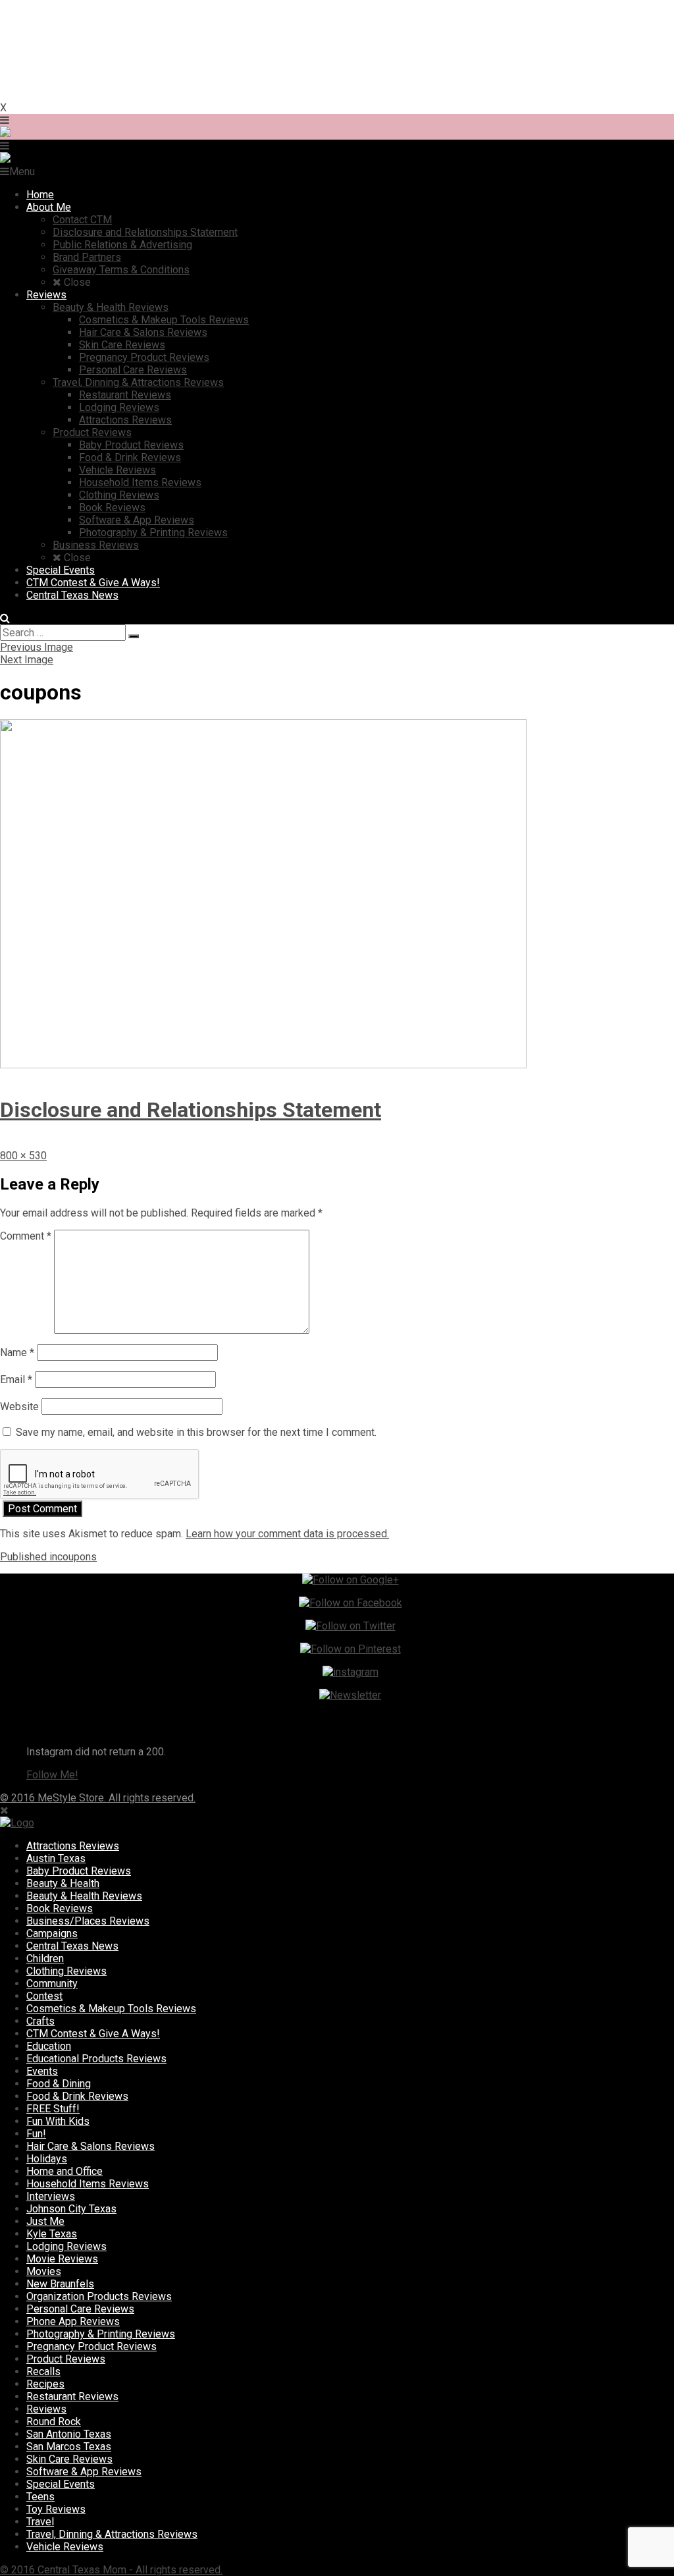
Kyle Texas (52, 2234)
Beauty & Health (63, 1883)
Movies (44, 2271)
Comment (26, 1236)
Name (17, 1353)
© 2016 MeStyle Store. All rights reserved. (98, 1798)
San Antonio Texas (69, 2434)
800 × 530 (23, 1156)
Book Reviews (60, 1908)
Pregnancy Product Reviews (91, 2346)
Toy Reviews (56, 2509)
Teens (40, 2497)
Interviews (51, 2196)
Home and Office (65, 2171)
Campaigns (52, 1933)
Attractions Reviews (73, 1846)
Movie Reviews (62, 2259)
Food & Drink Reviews (77, 2096)
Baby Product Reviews (79, 1871)
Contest (44, 1996)
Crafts (40, 2021)
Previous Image (37, 647)
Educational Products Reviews (96, 2059)
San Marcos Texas (69, 2447)
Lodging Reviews (66, 2246)
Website (19, 1407)
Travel (40, 2522)
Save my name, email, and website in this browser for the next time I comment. (196, 1432)
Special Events (61, 2484)
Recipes (45, 2384)
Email (16, 1380)
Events (42, 2071)
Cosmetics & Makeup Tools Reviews (111, 2009)
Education (49, 2046)
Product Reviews (66, 2359)
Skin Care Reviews (69, 2459)
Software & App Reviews (84, 2472)
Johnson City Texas (71, 2209)
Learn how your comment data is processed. (287, 1534)
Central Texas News (72, 1946)
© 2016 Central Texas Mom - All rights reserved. (111, 2570)
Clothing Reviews (66, 1971)
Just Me (45, 2221)
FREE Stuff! (53, 2109)
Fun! (36, 2134)
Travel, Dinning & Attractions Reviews (112, 2534)
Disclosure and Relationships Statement (191, 1110)
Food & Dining (59, 2084)
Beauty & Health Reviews (84, 1896)
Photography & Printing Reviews (101, 2334)
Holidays (47, 2159)
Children (45, 1959)
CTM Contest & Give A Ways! (93, 2034)
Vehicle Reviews (65, 2547)
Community (52, 1984)
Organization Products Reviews (99, 2296)
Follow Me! (52, 1775)
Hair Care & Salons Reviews (91, 2146)
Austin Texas (56, 1858)
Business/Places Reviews (88, 1921)
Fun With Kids (58, 2121)
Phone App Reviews (73, 2321)
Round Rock (54, 2422)
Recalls (43, 2371)
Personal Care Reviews (80, 2309)
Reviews (46, 2409)
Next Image (27, 660)
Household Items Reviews (88, 2184)
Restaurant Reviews (72, 2397)
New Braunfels (60, 2284)
